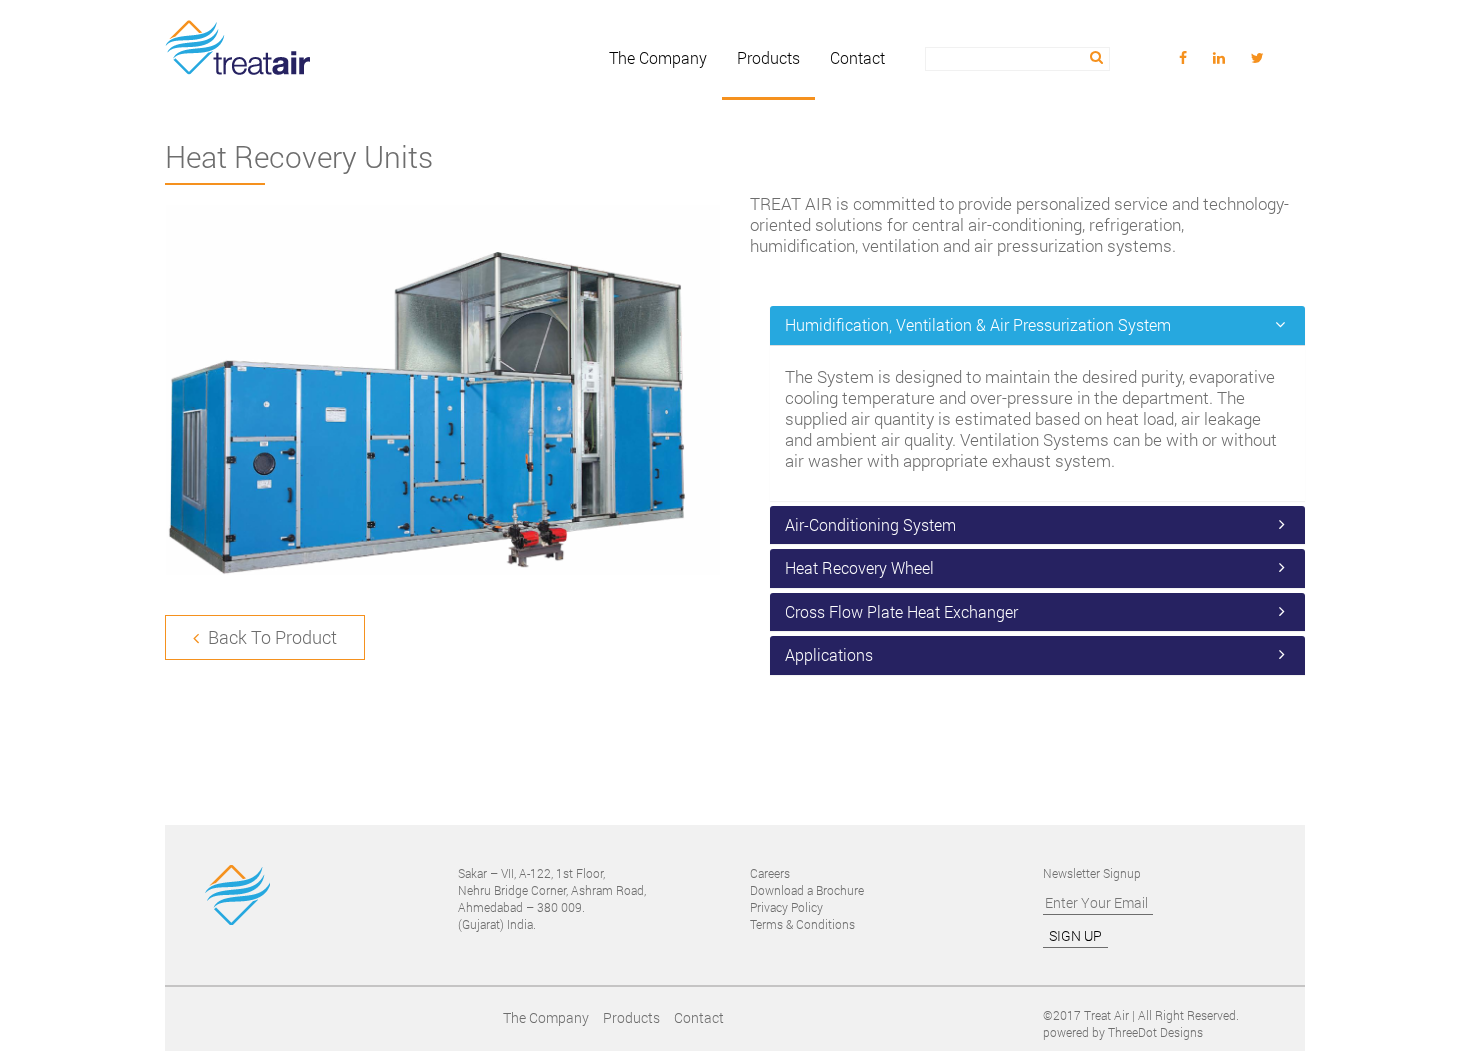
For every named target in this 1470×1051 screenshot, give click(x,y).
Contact (857, 58)
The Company (658, 58)
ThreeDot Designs (1155, 1032)
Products (768, 58)
